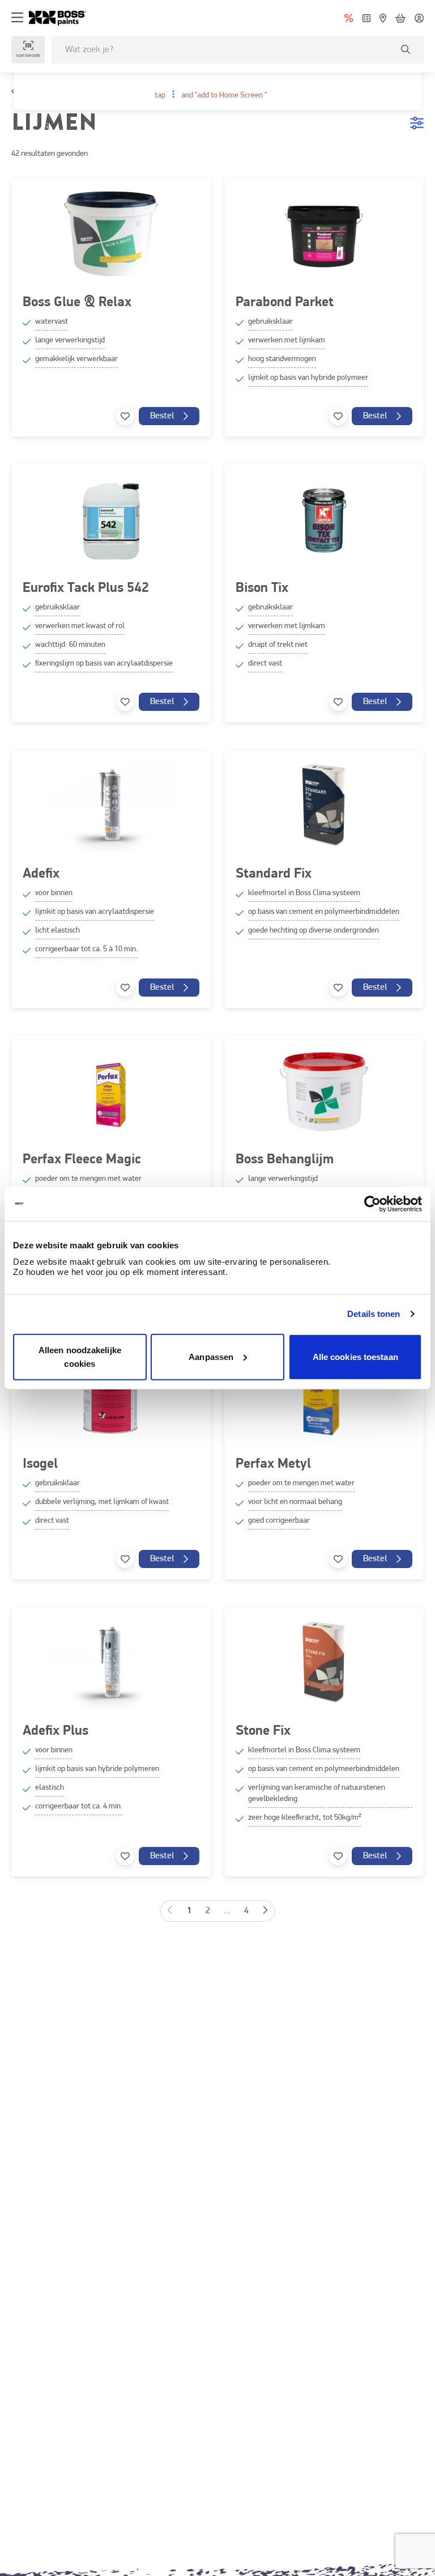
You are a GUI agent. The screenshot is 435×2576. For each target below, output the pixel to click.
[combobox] (238, 50)
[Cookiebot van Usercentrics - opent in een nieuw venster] (372, 1204)
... (227, 1911)
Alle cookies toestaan (355, 1356)
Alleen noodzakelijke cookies (80, 1356)
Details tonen (374, 1314)
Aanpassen (211, 1356)
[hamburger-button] (17, 18)
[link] (62, 18)
